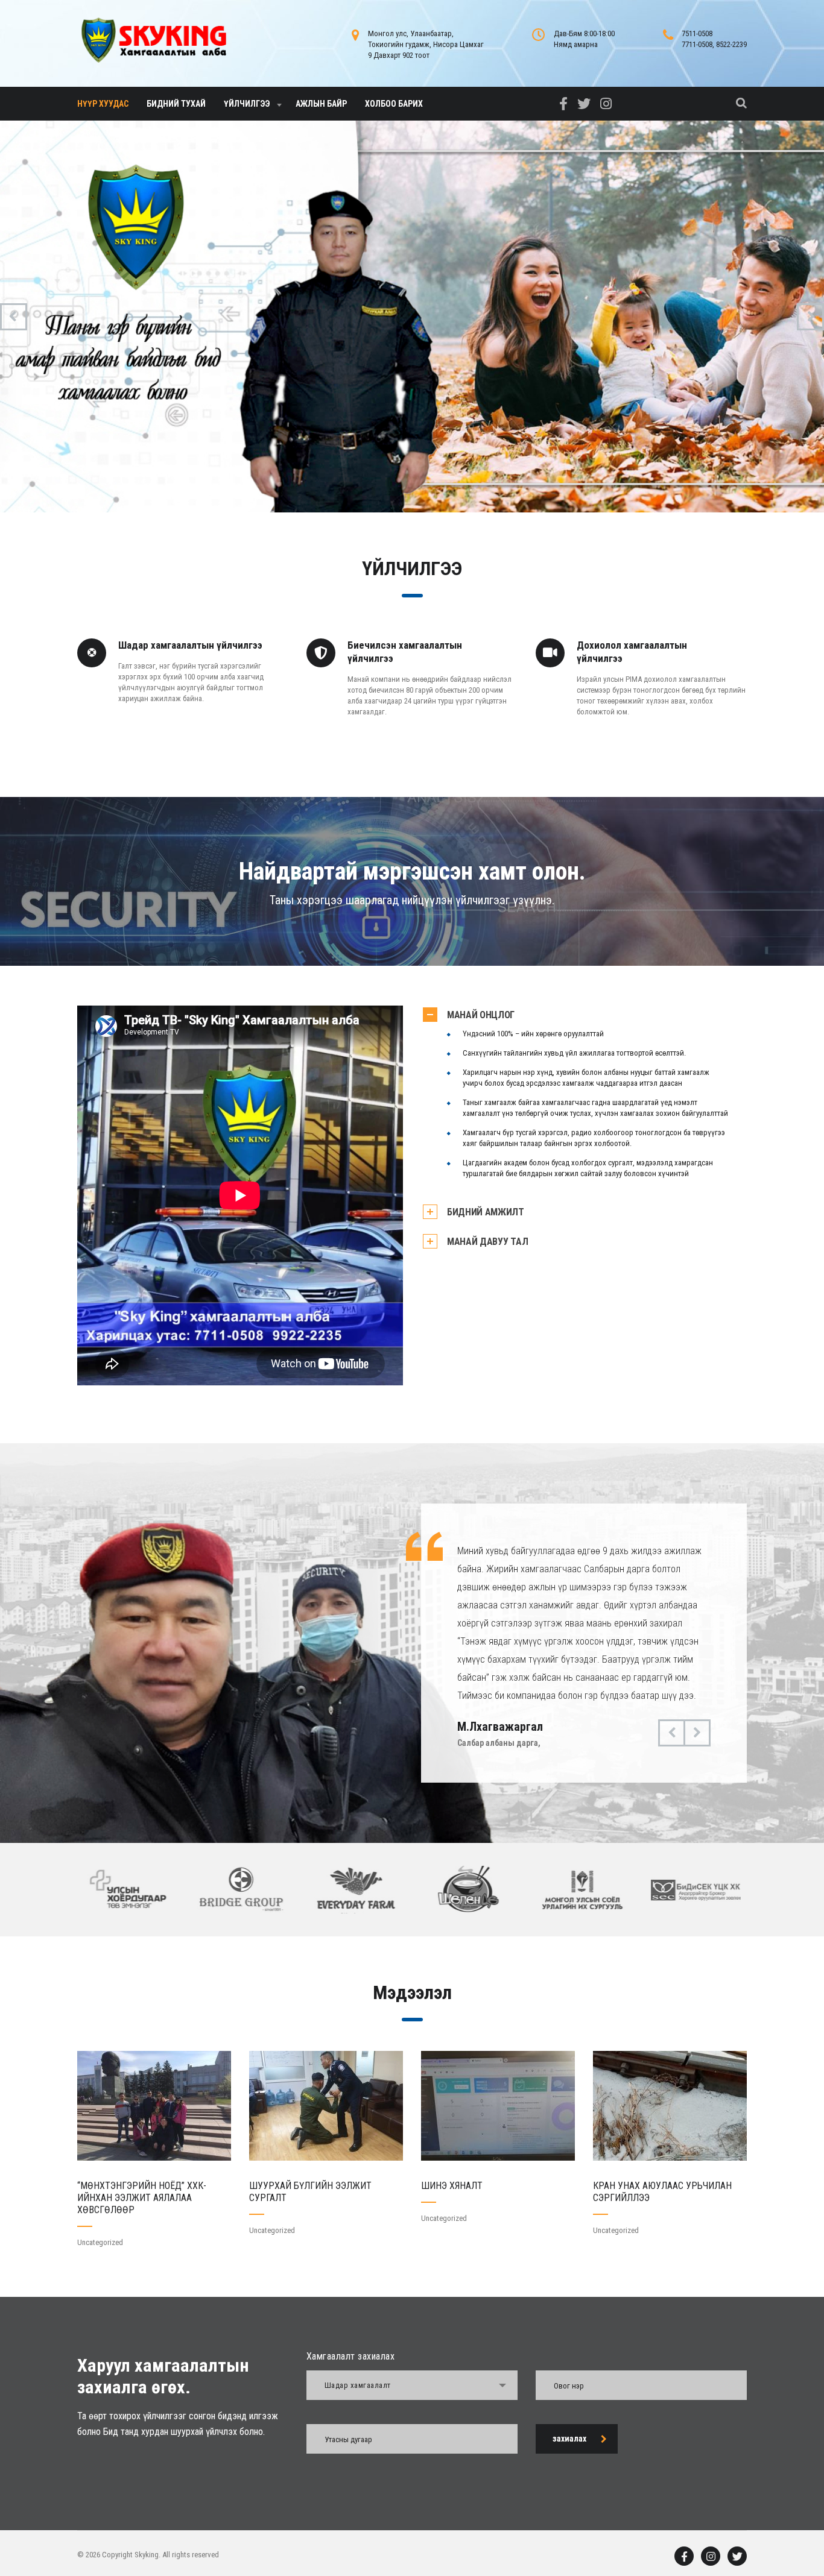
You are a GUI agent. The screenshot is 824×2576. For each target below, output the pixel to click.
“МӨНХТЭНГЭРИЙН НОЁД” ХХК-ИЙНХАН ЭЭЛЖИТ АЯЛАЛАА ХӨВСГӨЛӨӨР (142, 2198)
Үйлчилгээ (247, 104)
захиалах (569, 2439)
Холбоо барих (394, 104)
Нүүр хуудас (103, 104)
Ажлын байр (321, 104)
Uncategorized (100, 2242)
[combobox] (412, 2385)
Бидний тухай (176, 104)
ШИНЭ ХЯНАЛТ (452, 2186)
